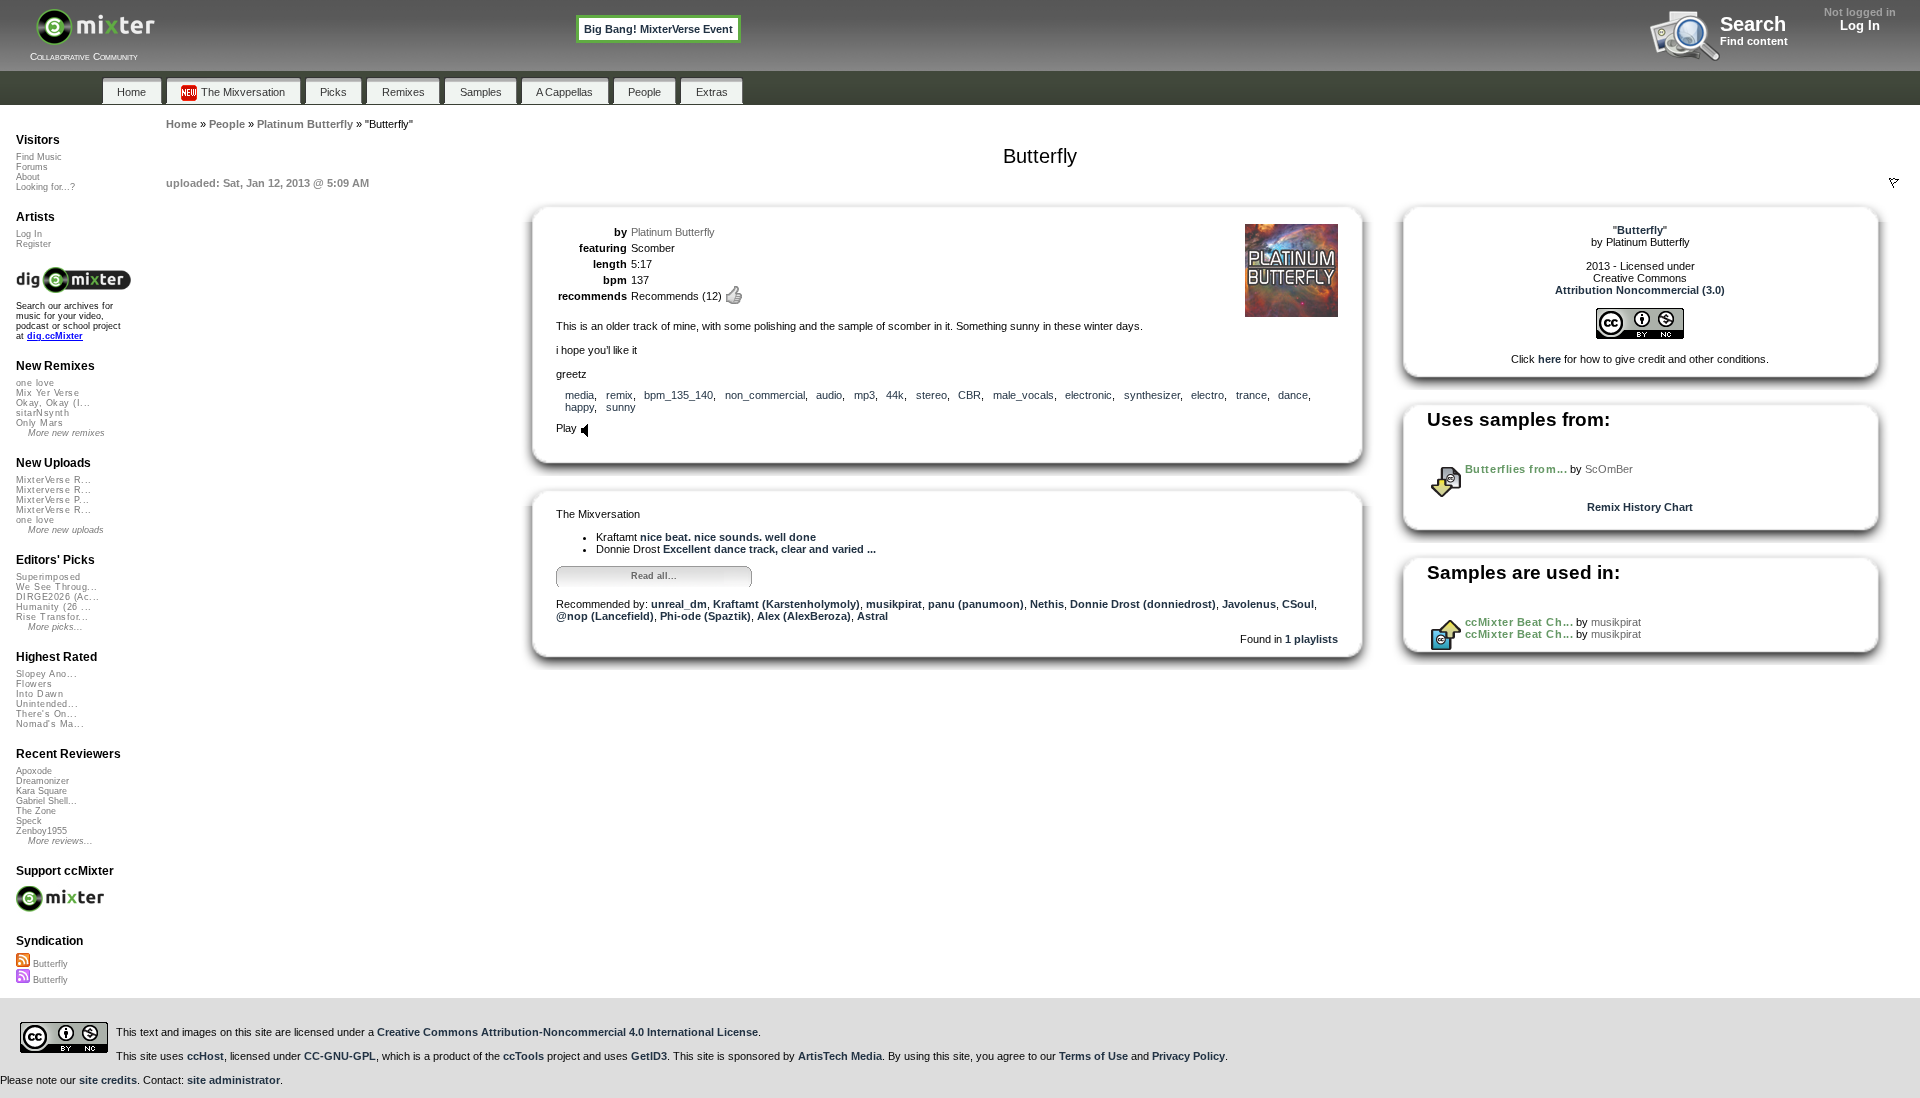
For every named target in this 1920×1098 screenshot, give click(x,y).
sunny (621, 407)
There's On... (46, 714)
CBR (969, 395)
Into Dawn (39, 694)
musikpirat (894, 604)
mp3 (864, 395)
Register (33, 244)
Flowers (34, 684)
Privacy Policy (1188, 1056)
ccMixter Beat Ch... (1519, 622)
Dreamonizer (42, 781)
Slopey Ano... (46, 674)
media (579, 395)
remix (619, 395)
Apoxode (34, 771)
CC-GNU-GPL (340, 1056)
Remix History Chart (1640, 507)
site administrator (233, 1080)
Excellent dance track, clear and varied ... (769, 549)
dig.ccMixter (55, 336)
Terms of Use (1093, 1056)
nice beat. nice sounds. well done (728, 537)
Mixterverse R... (53, 490)
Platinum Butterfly (673, 232)
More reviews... (60, 841)
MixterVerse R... (53, 480)
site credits (108, 1080)
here (1549, 359)
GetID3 (649, 1056)
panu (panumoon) (976, 604)
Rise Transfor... (52, 617)
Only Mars (39, 423)
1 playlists (1311, 639)
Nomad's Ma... (50, 724)
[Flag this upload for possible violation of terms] (1894, 183)
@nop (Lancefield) (605, 616)
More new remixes (66, 433)
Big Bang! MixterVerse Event (658, 29)
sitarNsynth (42, 413)
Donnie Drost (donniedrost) (1143, 604)
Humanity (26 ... (53, 607)
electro (1207, 395)
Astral (872, 616)
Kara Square (41, 791)
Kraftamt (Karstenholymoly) (786, 604)
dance (1293, 395)
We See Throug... (56, 587)
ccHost (205, 1056)
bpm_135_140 (678, 395)
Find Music (39, 157)
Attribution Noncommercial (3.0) (1640, 290)
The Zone (36, 811)
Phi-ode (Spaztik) (705, 616)
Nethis (1047, 604)
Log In (1860, 25)
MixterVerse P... (52, 500)
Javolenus (1249, 604)
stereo (931, 395)
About (28, 177)
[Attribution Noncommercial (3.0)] (1640, 335)
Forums (32, 167)
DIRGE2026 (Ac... (57, 597)
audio (829, 395)
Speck (29, 821)
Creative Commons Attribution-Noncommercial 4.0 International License (567, 1032)
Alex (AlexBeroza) (804, 616)
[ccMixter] (95, 37)
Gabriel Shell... (46, 801)
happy (579, 407)
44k (895, 395)
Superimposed (48, 577)
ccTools (523, 1056)
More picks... (55, 627)
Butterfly (49, 964)
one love (35, 383)
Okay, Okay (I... (53, 403)
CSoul (1298, 604)
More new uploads (66, 530)
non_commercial (765, 395)
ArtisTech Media (840, 1056)
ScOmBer (1609, 469)
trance (1251, 395)
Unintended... (47, 704)
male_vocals (1023, 395)
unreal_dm (679, 604)
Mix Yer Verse (47, 393)
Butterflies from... (1516, 469)
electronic (1088, 395)
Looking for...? (45, 187)
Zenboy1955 (41, 831)
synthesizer (1152, 395)
